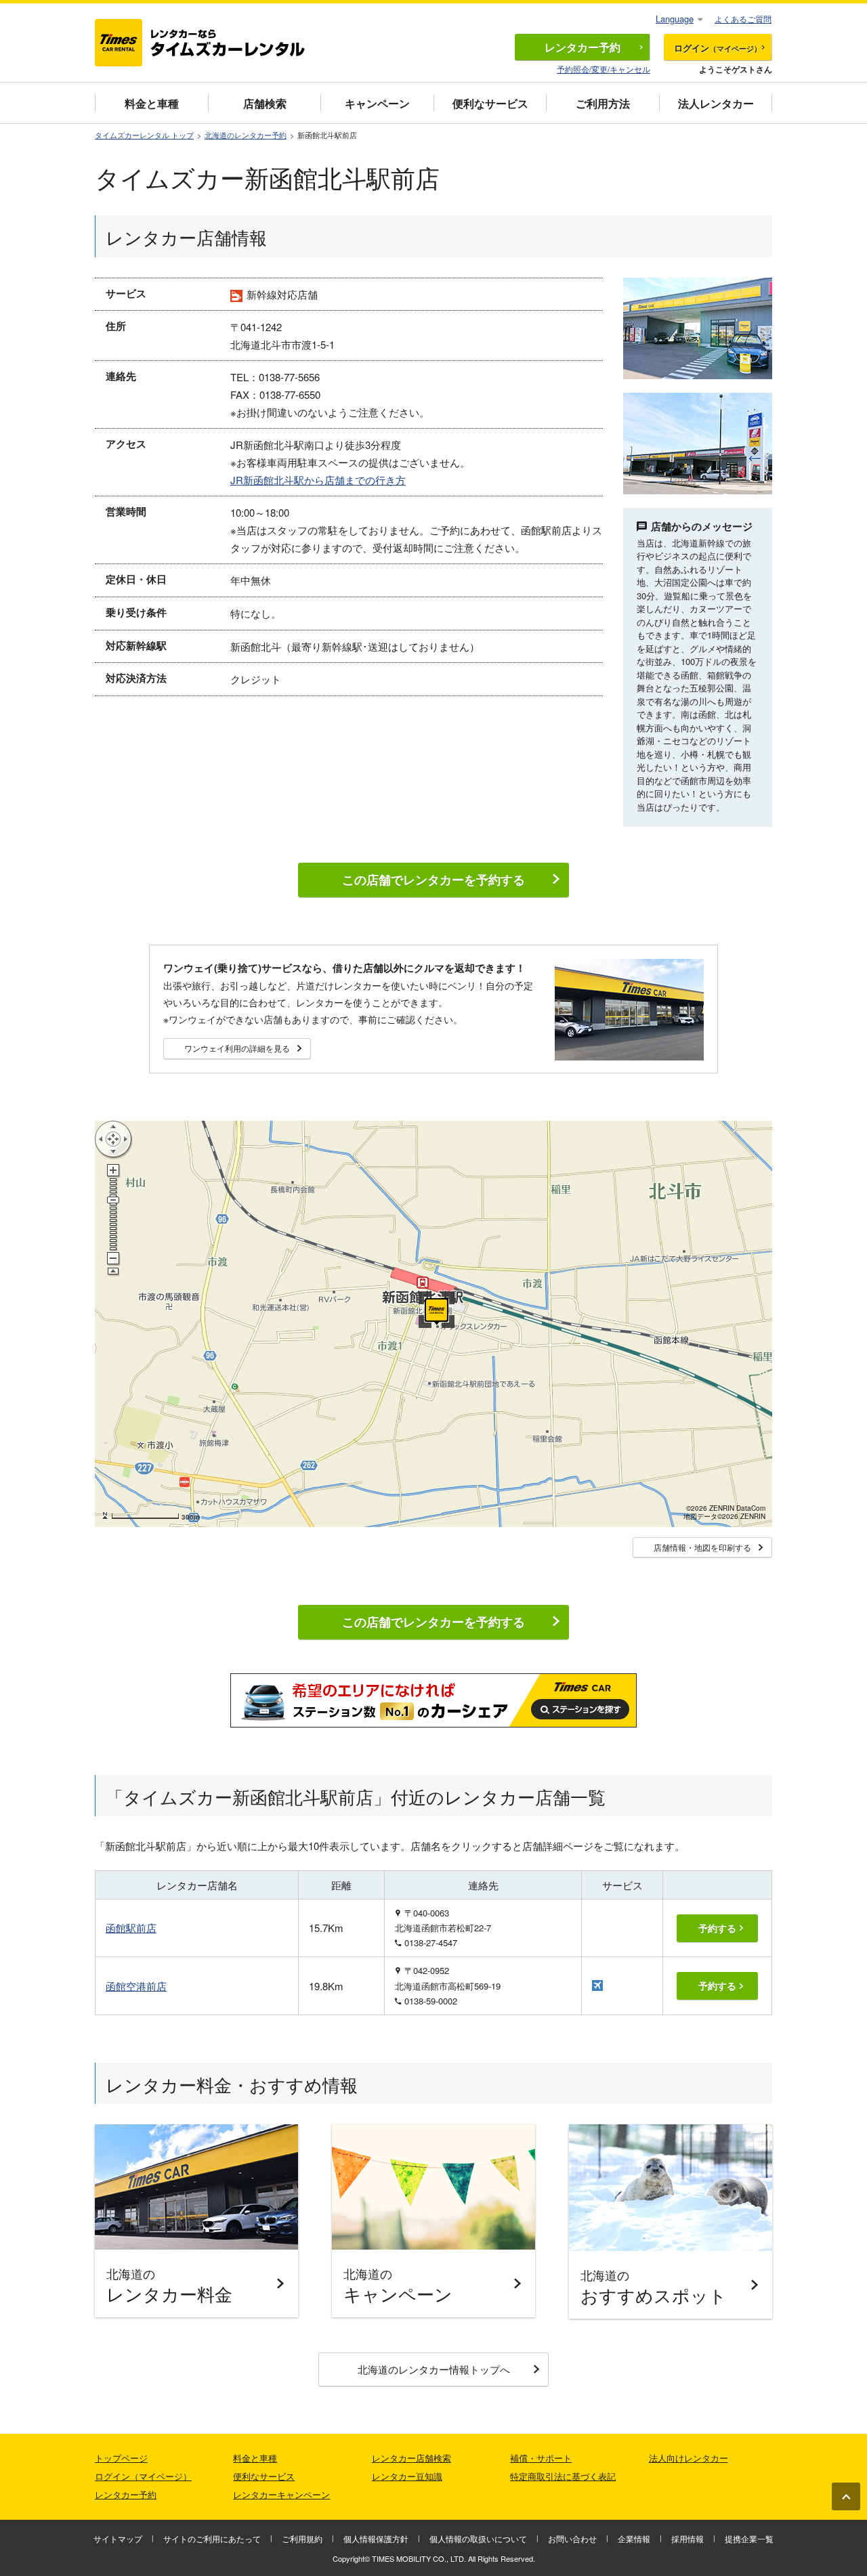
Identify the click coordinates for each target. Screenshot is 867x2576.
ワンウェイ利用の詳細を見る (237, 1048)
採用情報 (688, 2538)
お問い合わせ (572, 2538)
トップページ (121, 2458)
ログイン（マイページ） (143, 2476)
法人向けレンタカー (689, 2458)
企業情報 (634, 2538)
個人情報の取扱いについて (478, 2538)
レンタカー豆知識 (407, 2476)
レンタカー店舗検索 (411, 2458)
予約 (583, 47)
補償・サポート (541, 2458)
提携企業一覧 (749, 2538)
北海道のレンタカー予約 (246, 135)
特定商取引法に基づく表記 (563, 2476)
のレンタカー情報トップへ (434, 2369)
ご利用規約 (302, 2538)
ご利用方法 (603, 103)
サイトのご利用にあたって (212, 2538)
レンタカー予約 (126, 2494)
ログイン (718, 48)
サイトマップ (118, 2538)
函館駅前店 (131, 1928)
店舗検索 (265, 103)
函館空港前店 (136, 1986)
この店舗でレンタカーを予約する (433, 880)
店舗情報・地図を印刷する (702, 1547)
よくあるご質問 (743, 19)
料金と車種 (152, 103)
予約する (717, 1928)
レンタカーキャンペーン (281, 2494)
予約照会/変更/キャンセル (604, 69)
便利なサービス (490, 103)
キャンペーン (377, 103)
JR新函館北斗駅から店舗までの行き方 (318, 480)
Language (675, 19)
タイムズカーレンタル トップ (144, 135)
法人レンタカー (716, 103)
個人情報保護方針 (376, 2538)
